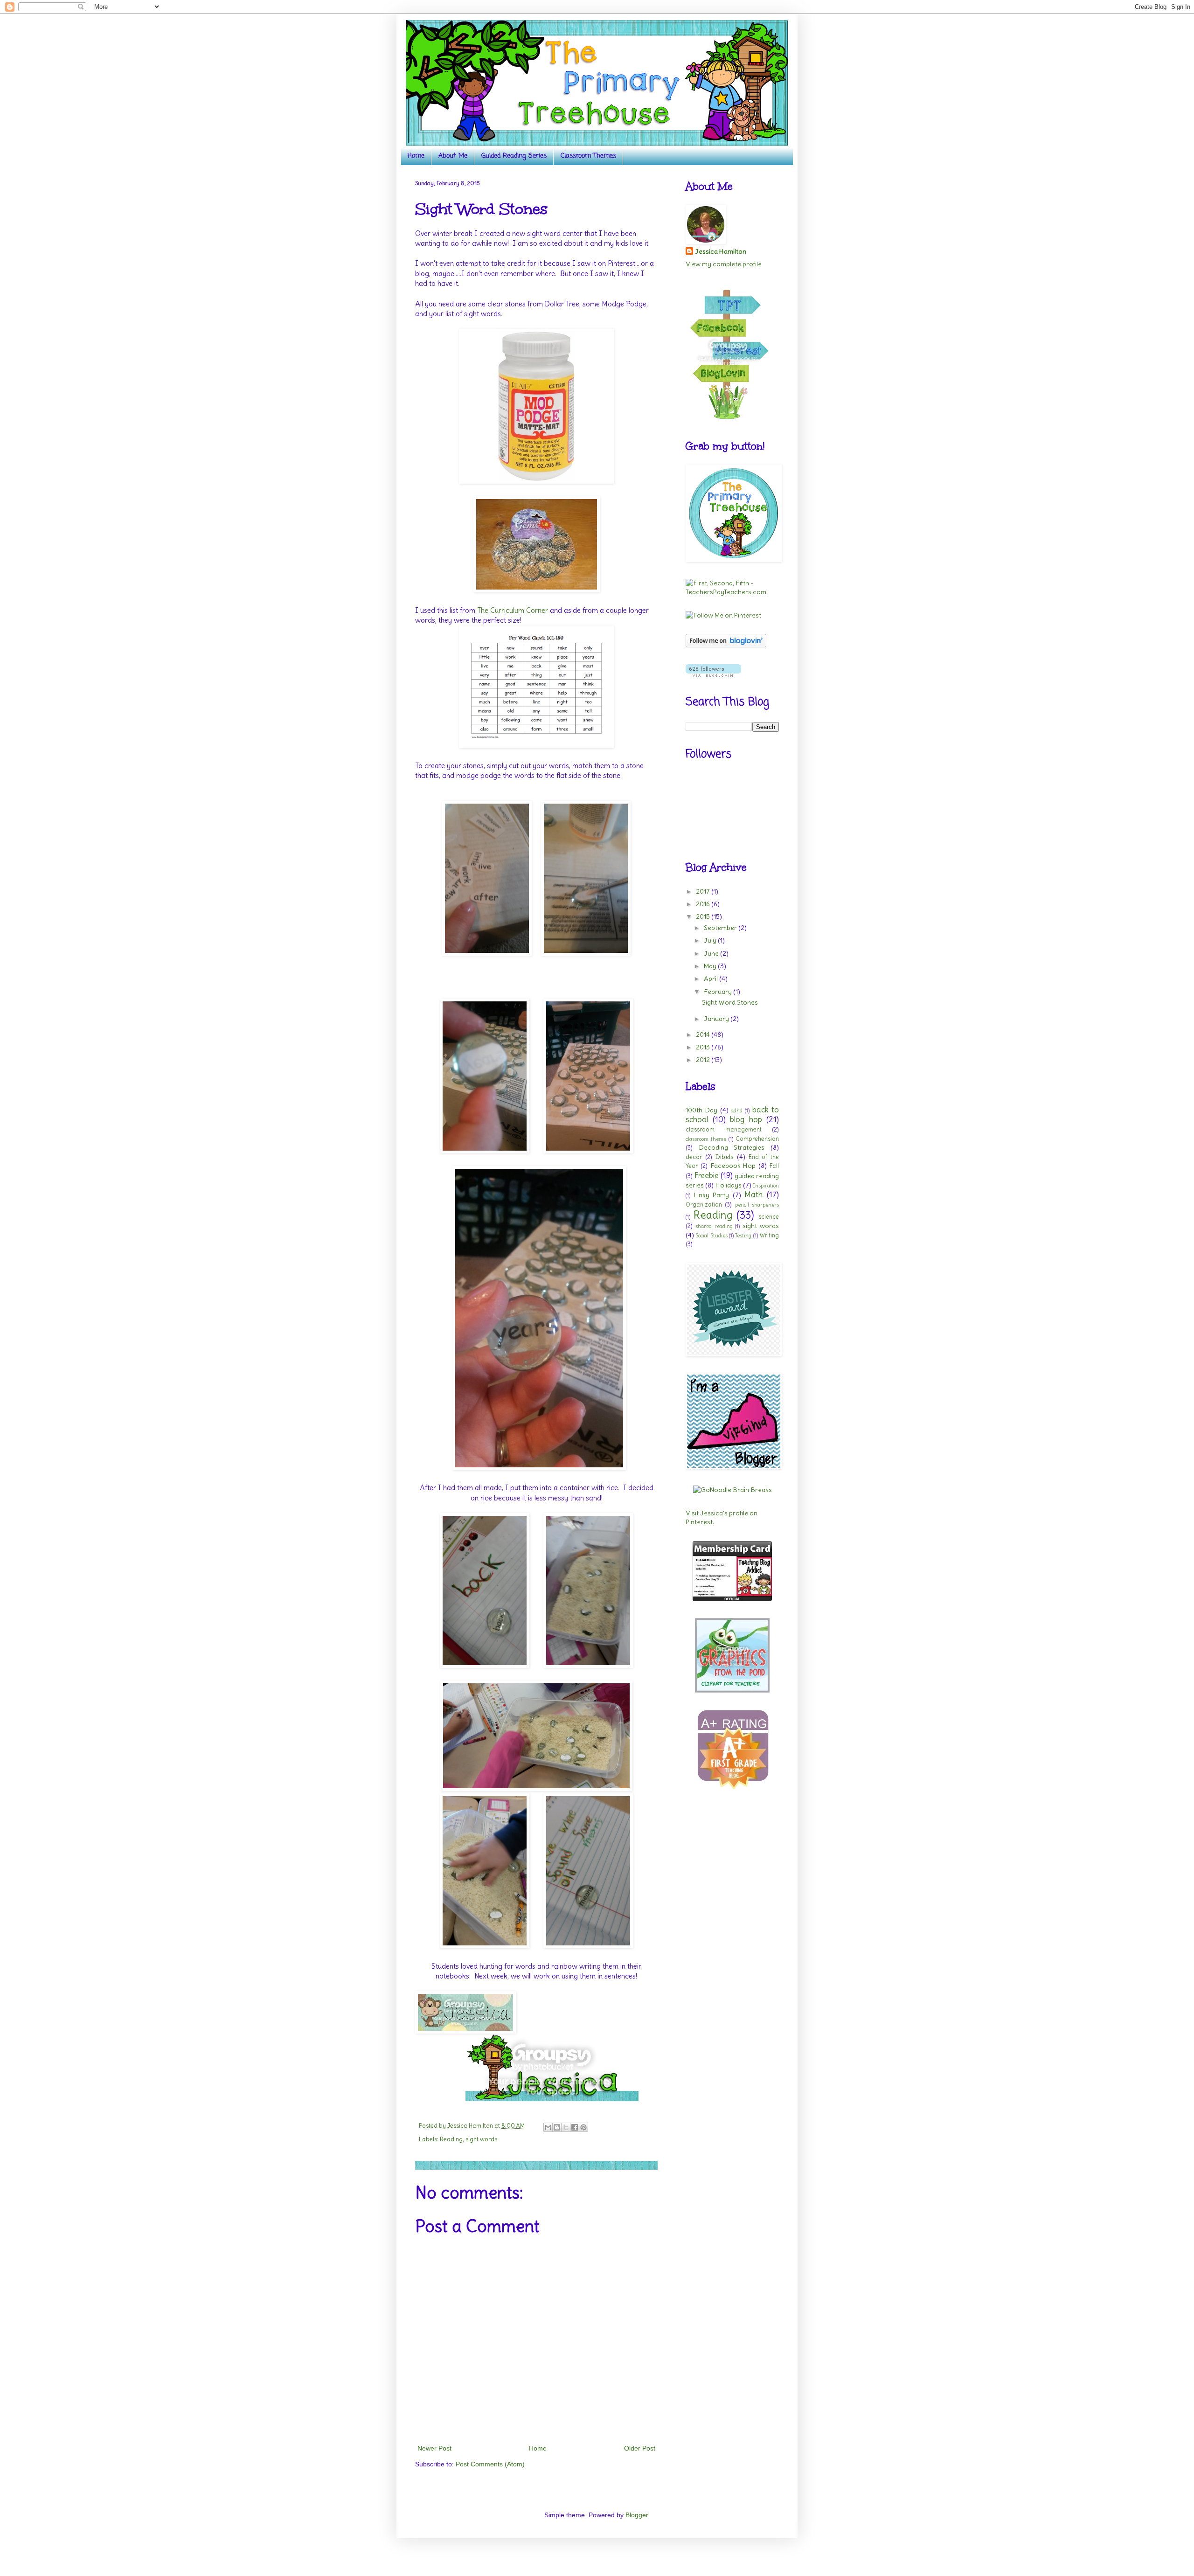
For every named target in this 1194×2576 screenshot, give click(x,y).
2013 (704, 1047)
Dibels (724, 1157)
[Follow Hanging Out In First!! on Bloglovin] (726, 645)
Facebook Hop (733, 1166)
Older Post (640, 2448)
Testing (743, 1236)
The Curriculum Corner (513, 610)
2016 (704, 904)
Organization (704, 1205)
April (712, 979)
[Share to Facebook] (575, 2127)
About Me (453, 156)
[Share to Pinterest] (583, 2127)
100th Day (701, 1110)
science (769, 1217)
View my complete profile (724, 264)
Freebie (706, 1175)
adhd (737, 1111)
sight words (481, 2139)
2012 (704, 1060)
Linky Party (712, 1195)
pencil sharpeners (757, 1205)
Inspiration (766, 1186)
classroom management (724, 1129)
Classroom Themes (588, 156)
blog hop (746, 1119)
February (718, 992)
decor (694, 1157)
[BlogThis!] (557, 2127)
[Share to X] (566, 2127)
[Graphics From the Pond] (732, 1690)
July (711, 940)
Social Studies (711, 1236)
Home (416, 156)
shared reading (714, 1226)
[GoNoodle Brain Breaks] (732, 1490)
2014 (704, 1035)
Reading (451, 2139)
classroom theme (706, 1139)
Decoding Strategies (732, 1147)
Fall (774, 1166)
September (721, 928)
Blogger (637, 2515)
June (712, 953)
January (717, 1019)
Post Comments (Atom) (490, 2464)
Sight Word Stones (730, 1002)
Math (753, 1194)
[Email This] (548, 2127)
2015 (704, 917)
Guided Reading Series (514, 156)
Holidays (729, 1185)
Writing (769, 1235)
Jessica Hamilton (721, 251)
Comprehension (757, 1139)
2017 (704, 891)
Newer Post (434, 2448)
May (711, 966)
